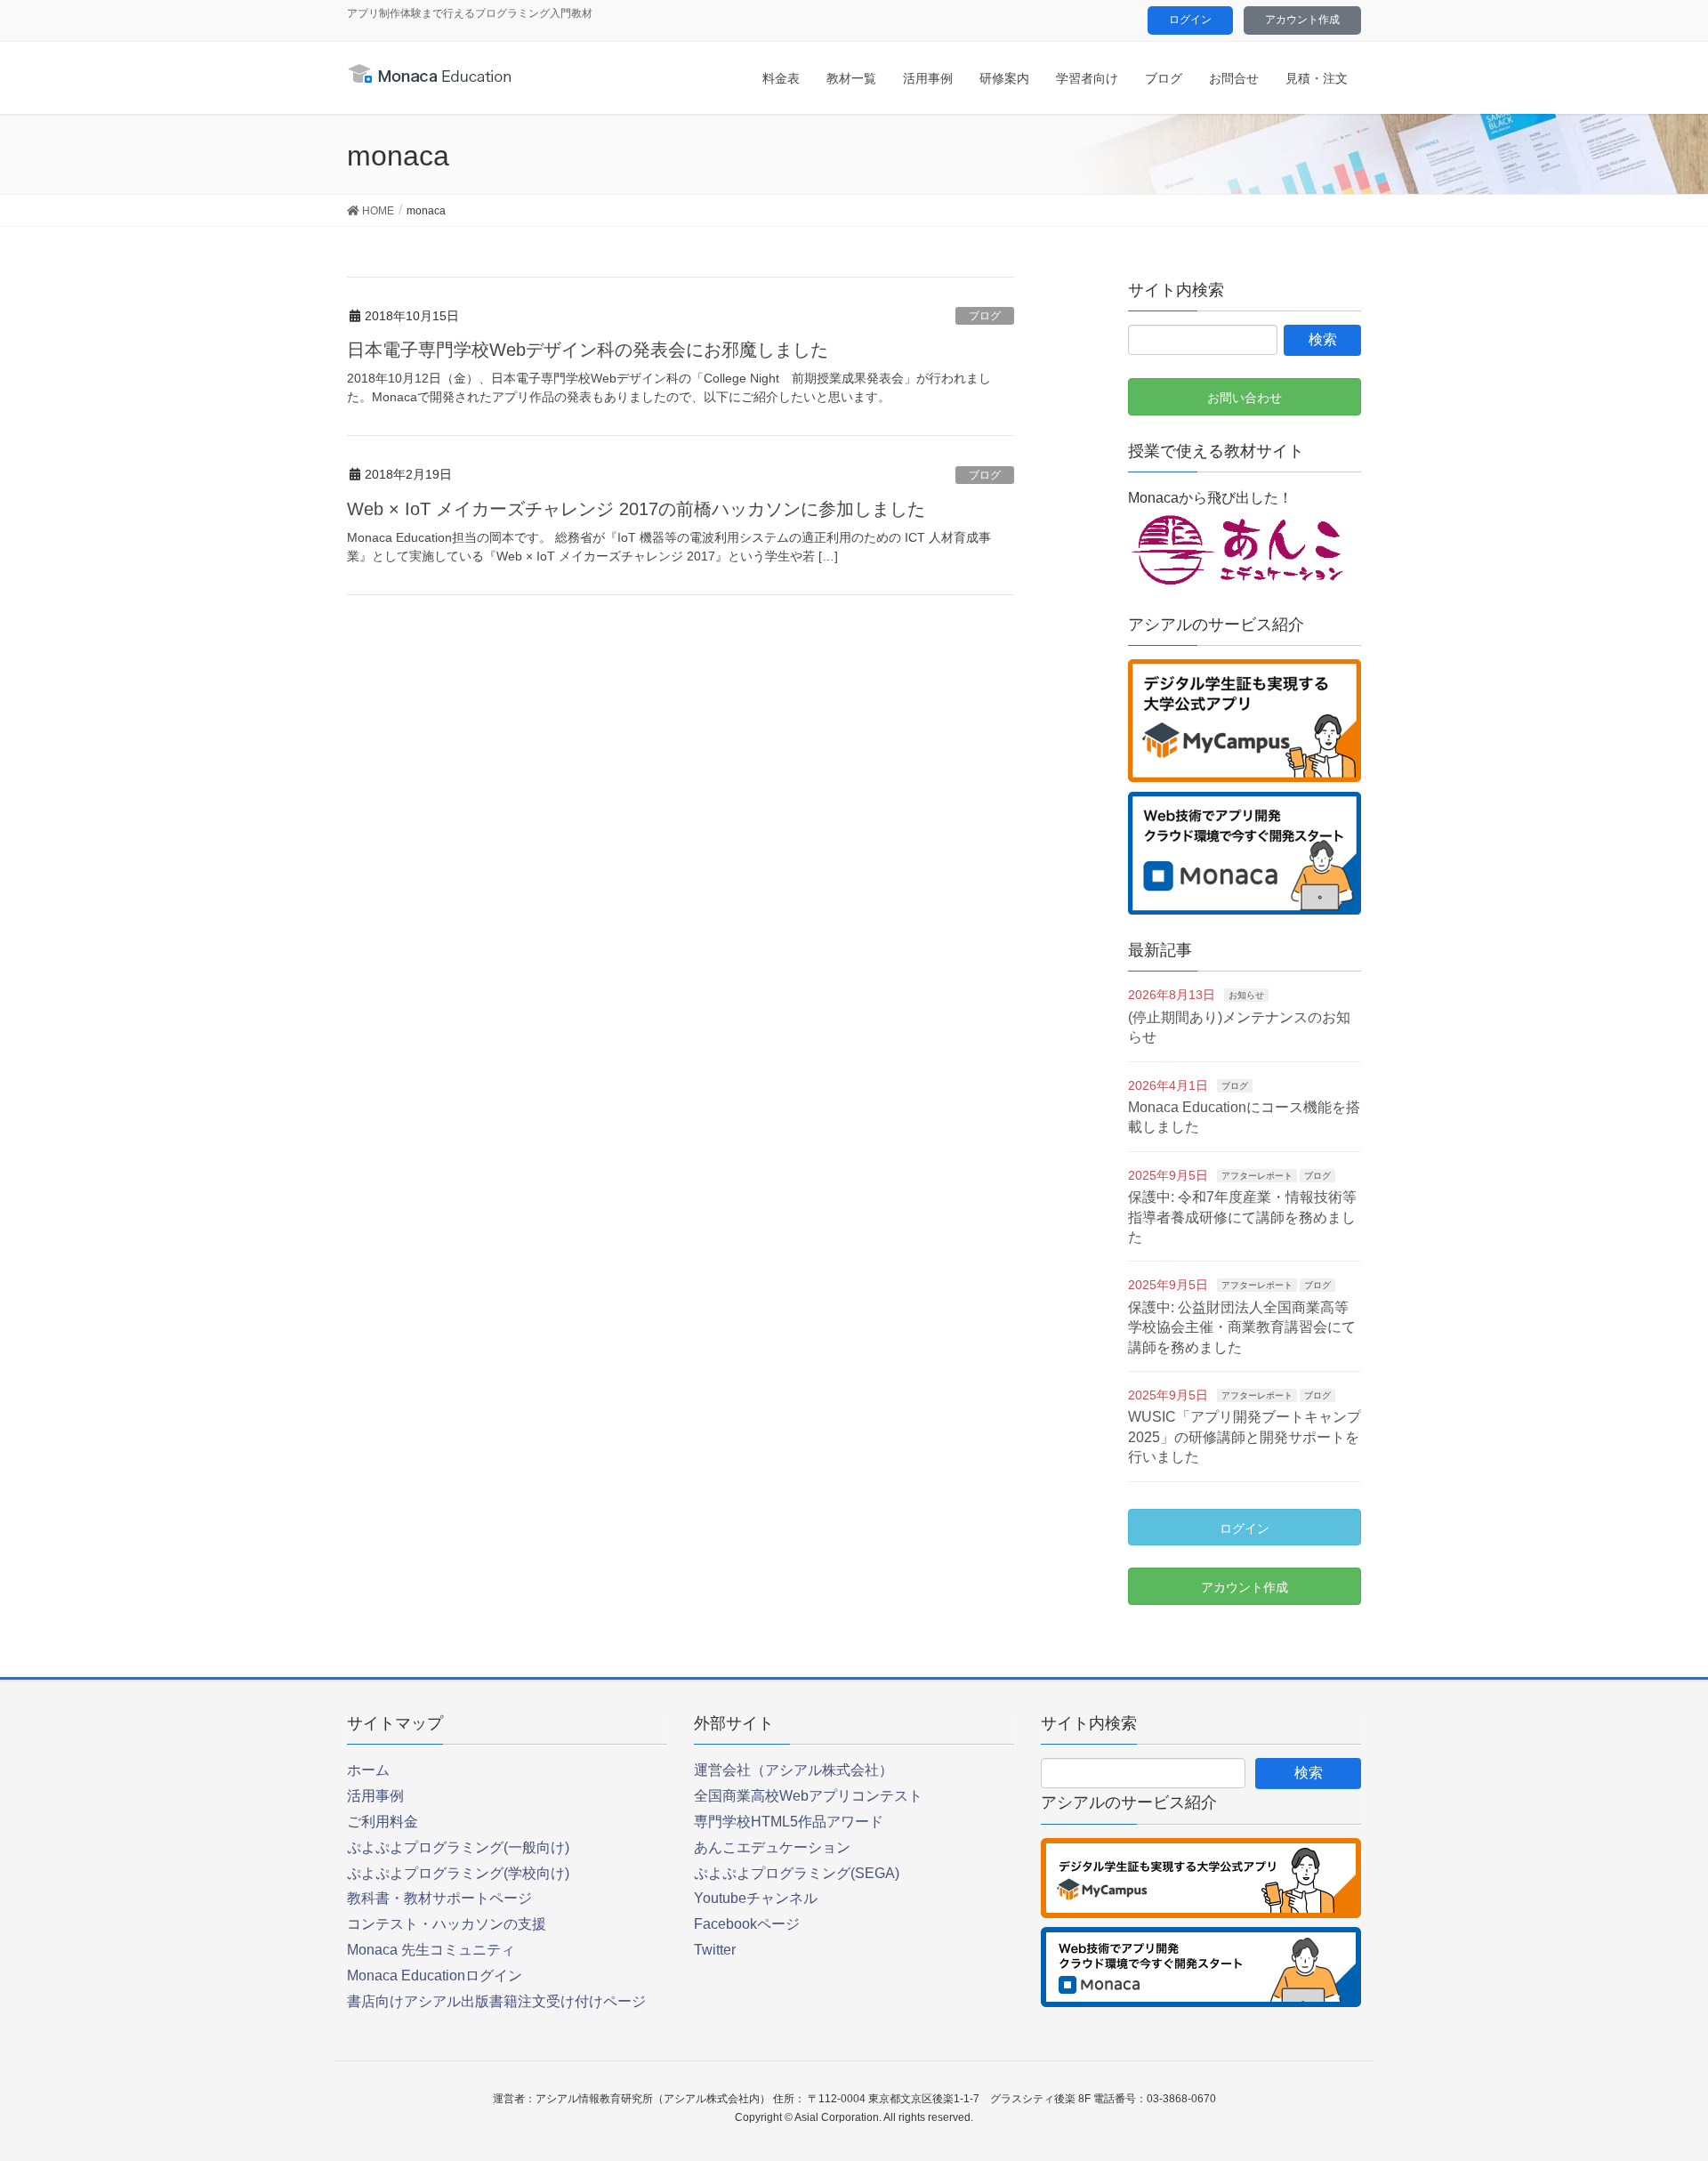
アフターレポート (1257, 1176)
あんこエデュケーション (772, 1847)
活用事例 (375, 1796)
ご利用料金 (383, 1822)
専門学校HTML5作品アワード (789, 1822)
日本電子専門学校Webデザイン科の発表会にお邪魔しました (588, 350)
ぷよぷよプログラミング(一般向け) (458, 1847)
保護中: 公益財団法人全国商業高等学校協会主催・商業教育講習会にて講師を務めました (1242, 1327)
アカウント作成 (1302, 20)
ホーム (368, 1770)
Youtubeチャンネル (756, 1898)
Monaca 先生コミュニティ (431, 1950)
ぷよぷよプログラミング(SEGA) (797, 1873)
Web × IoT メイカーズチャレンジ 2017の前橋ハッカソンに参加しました (636, 509)
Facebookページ (747, 1924)
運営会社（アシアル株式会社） (794, 1770)
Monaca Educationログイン (435, 1976)
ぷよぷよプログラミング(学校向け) (458, 1873)
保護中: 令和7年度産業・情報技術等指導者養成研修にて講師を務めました (1242, 1217)
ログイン (1190, 20)
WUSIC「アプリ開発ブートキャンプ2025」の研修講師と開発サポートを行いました (1245, 1437)
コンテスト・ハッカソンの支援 (447, 1924)
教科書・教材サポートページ (439, 1898)
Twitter (715, 1950)
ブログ (985, 316)
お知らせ (1246, 995)
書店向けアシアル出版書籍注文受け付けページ (496, 2001)
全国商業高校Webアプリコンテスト (808, 1796)
